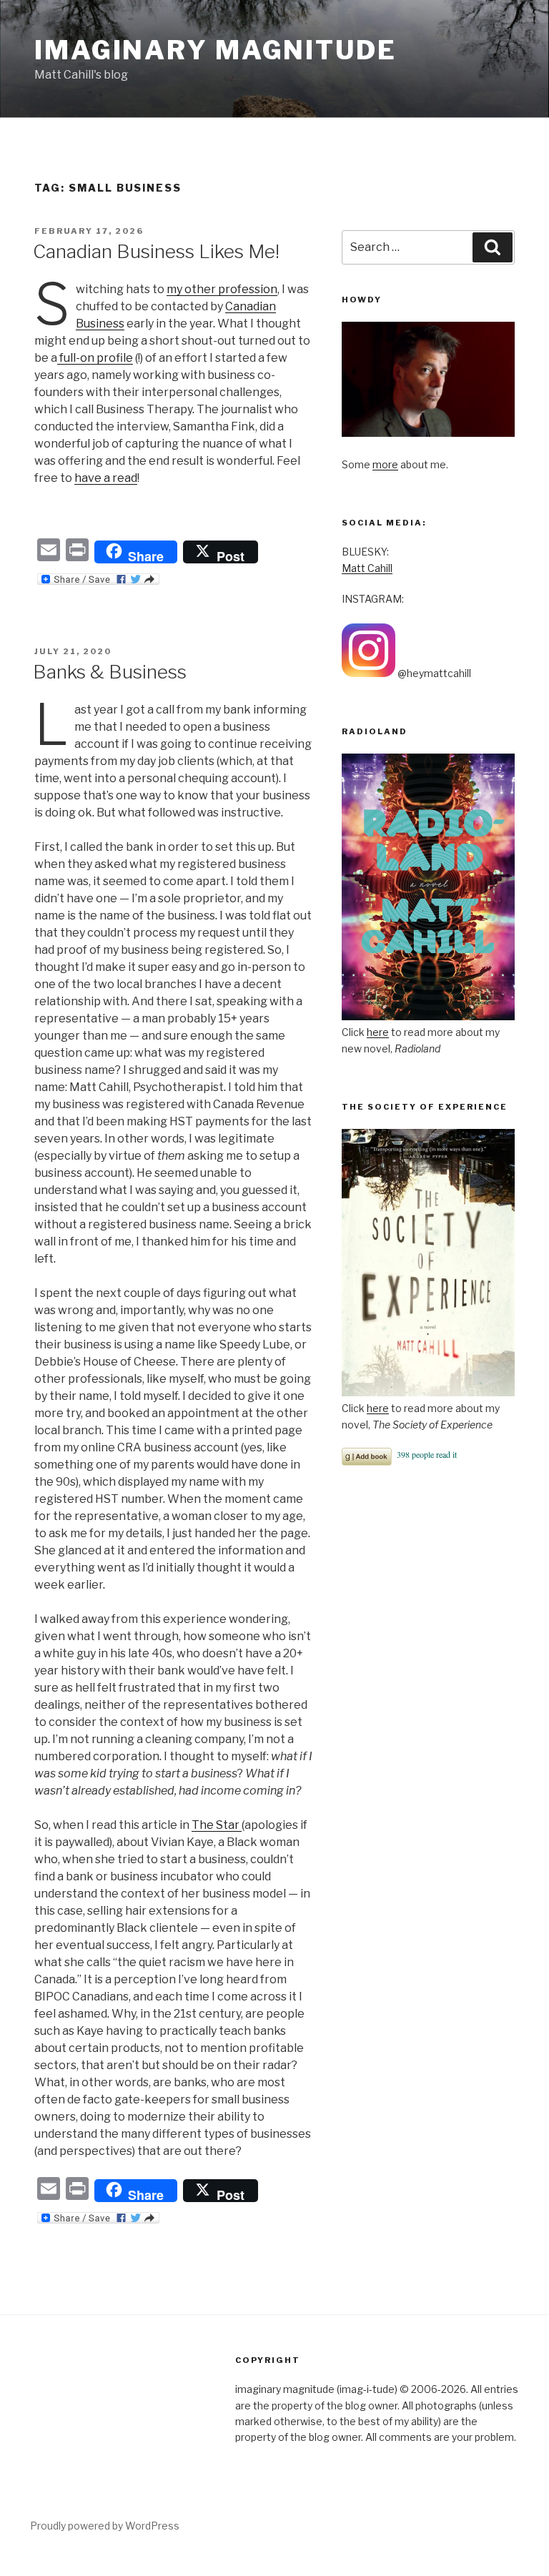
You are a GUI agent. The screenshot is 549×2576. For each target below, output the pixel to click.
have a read (106, 478)
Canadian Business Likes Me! (156, 251)
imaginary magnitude (216, 50)
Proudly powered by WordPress (105, 2526)
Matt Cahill (367, 568)
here (378, 1032)
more (385, 464)
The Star (217, 1825)
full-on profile (95, 358)
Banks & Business (110, 672)
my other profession (222, 289)
